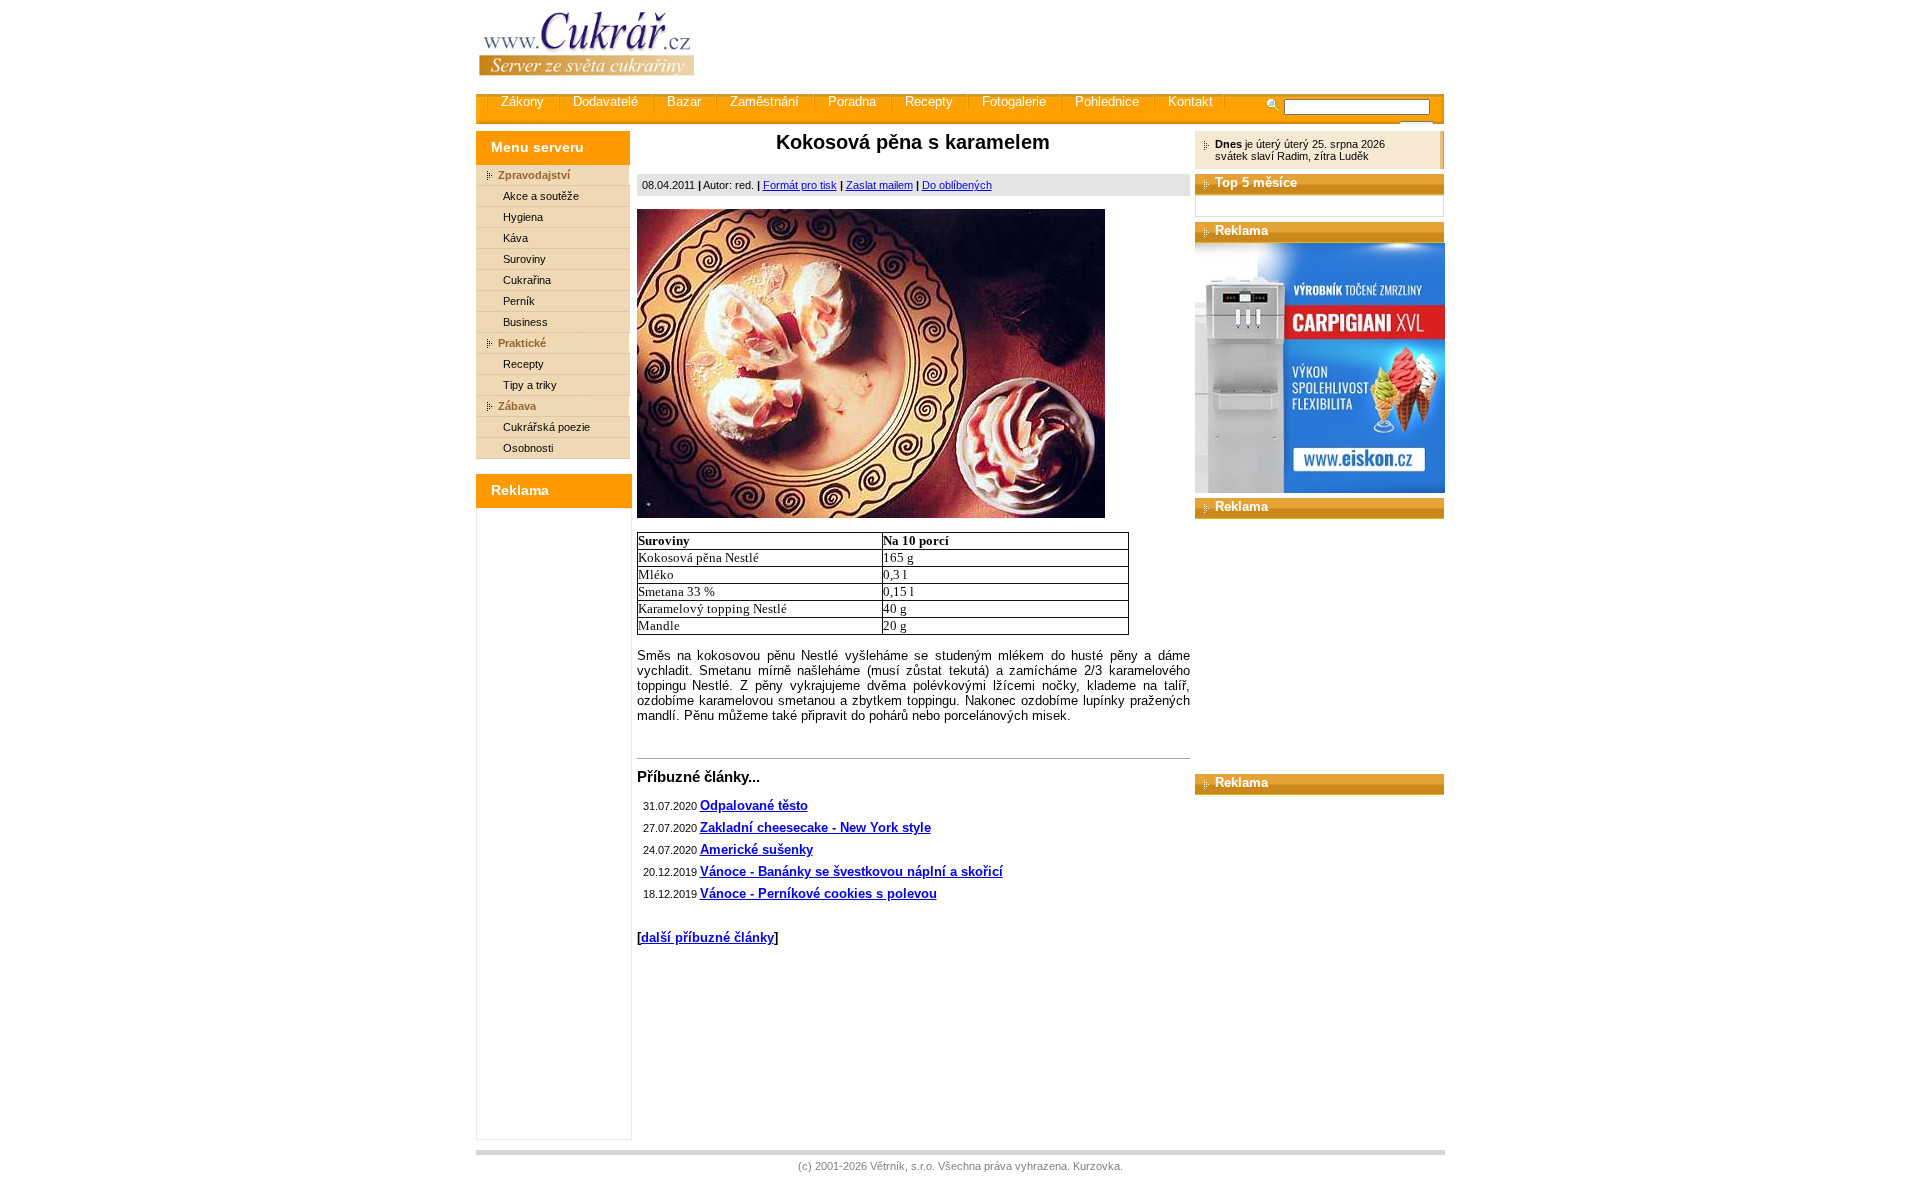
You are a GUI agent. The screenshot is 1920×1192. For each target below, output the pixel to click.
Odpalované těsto (754, 805)
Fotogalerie (1014, 101)
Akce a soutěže (541, 196)
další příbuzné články (707, 937)
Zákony (522, 101)
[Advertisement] (1079, 45)
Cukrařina (527, 280)
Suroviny (524, 259)
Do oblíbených (957, 185)
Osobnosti (528, 448)
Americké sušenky (756, 849)
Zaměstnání (764, 101)
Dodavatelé (605, 101)
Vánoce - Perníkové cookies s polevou (818, 893)
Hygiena (523, 217)
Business (525, 322)
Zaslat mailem (879, 185)
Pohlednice (1107, 101)
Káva (515, 238)
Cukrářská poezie (546, 427)
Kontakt (1190, 101)
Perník (519, 301)
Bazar (684, 101)
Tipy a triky (530, 385)
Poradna (852, 101)
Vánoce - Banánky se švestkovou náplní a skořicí (851, 871)
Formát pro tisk (800, 185)
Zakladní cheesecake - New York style (815, 827)
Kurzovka (1096, 1166)
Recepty (929, 101)
